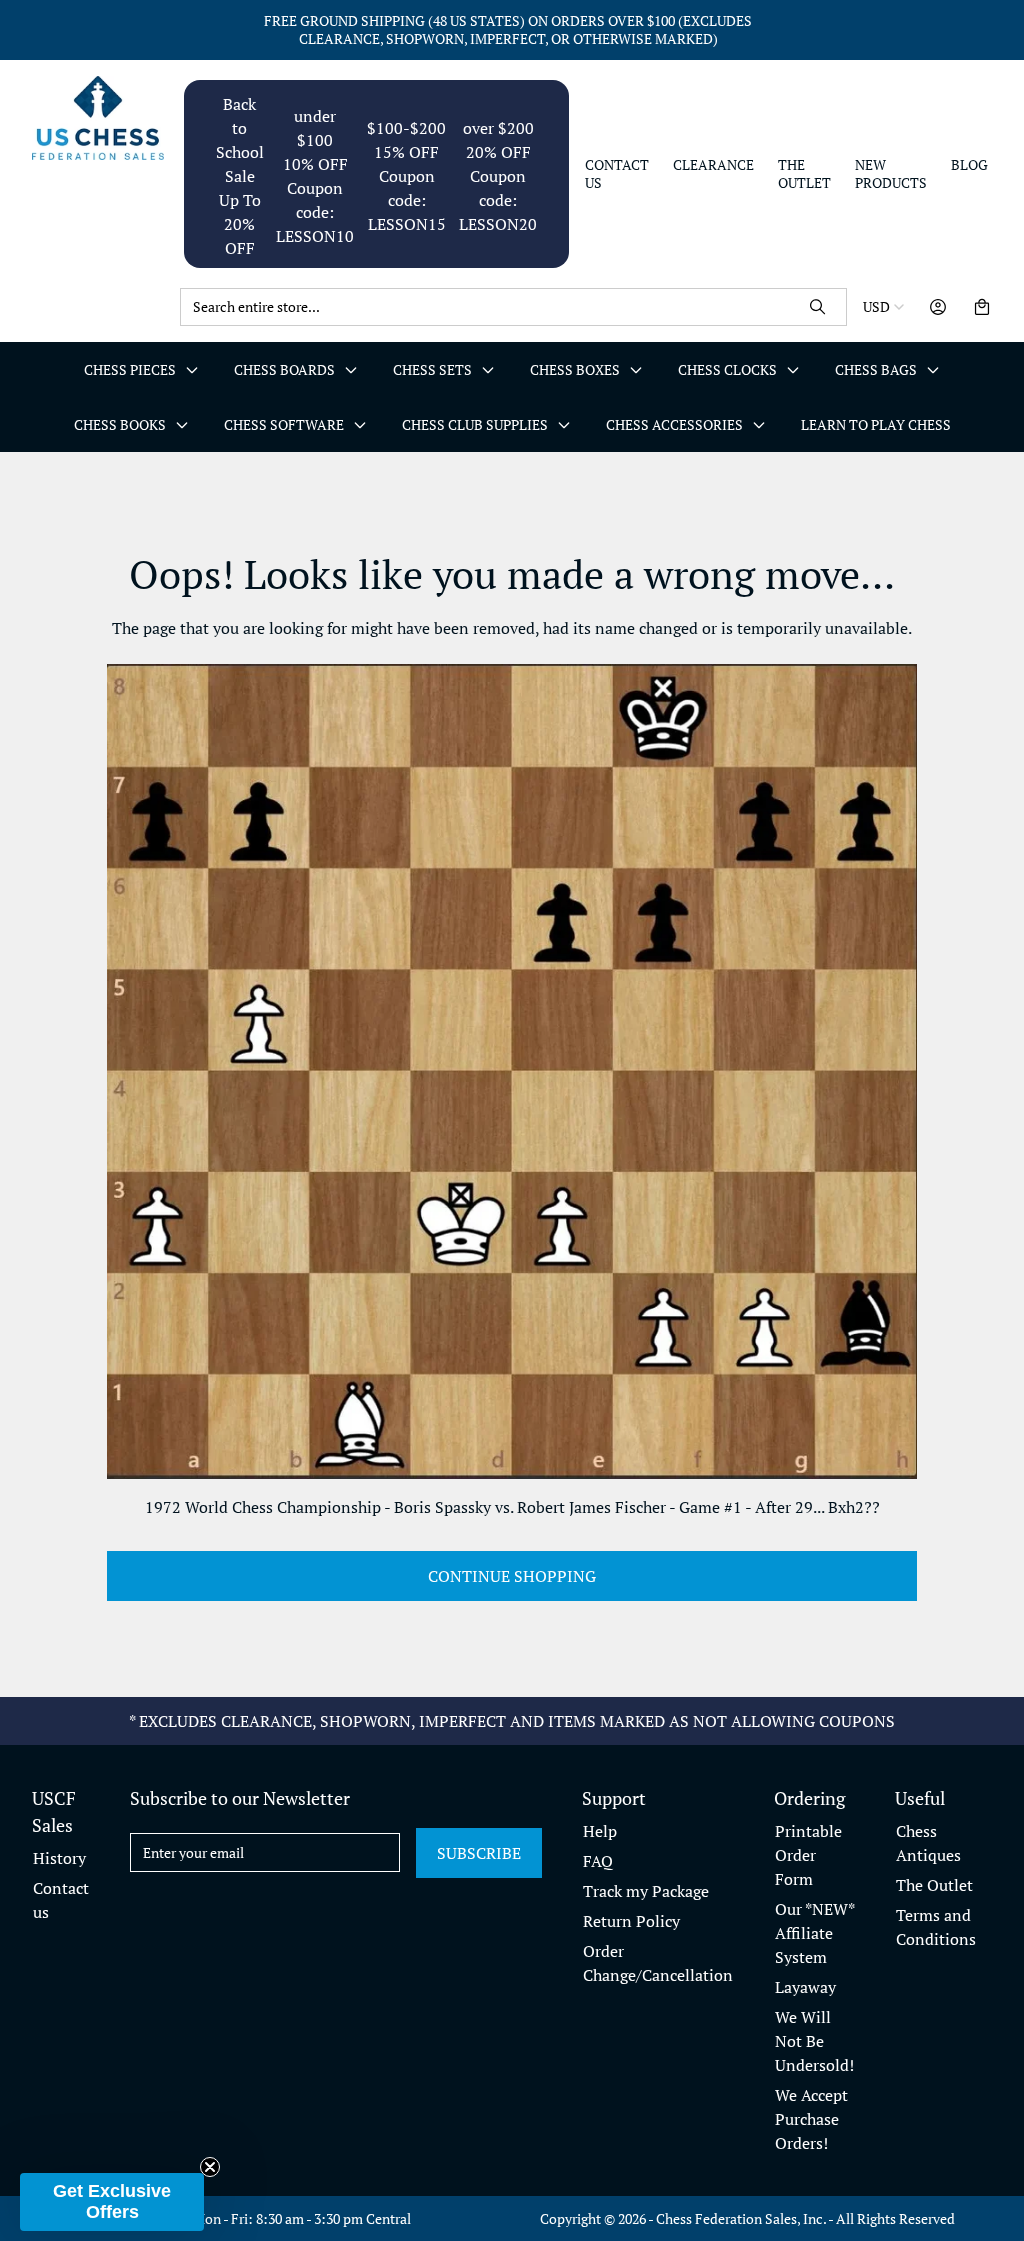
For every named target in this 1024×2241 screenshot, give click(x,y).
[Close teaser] (210, 2167)
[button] (112, 2202)
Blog (969, 165)
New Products (891, 174)
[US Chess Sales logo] (98, 117)
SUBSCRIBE (479, 1853)
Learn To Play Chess (876, 424)
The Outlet (804, 174)
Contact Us (617, 174)
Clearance (713, 165)
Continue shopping (512, 1576)
